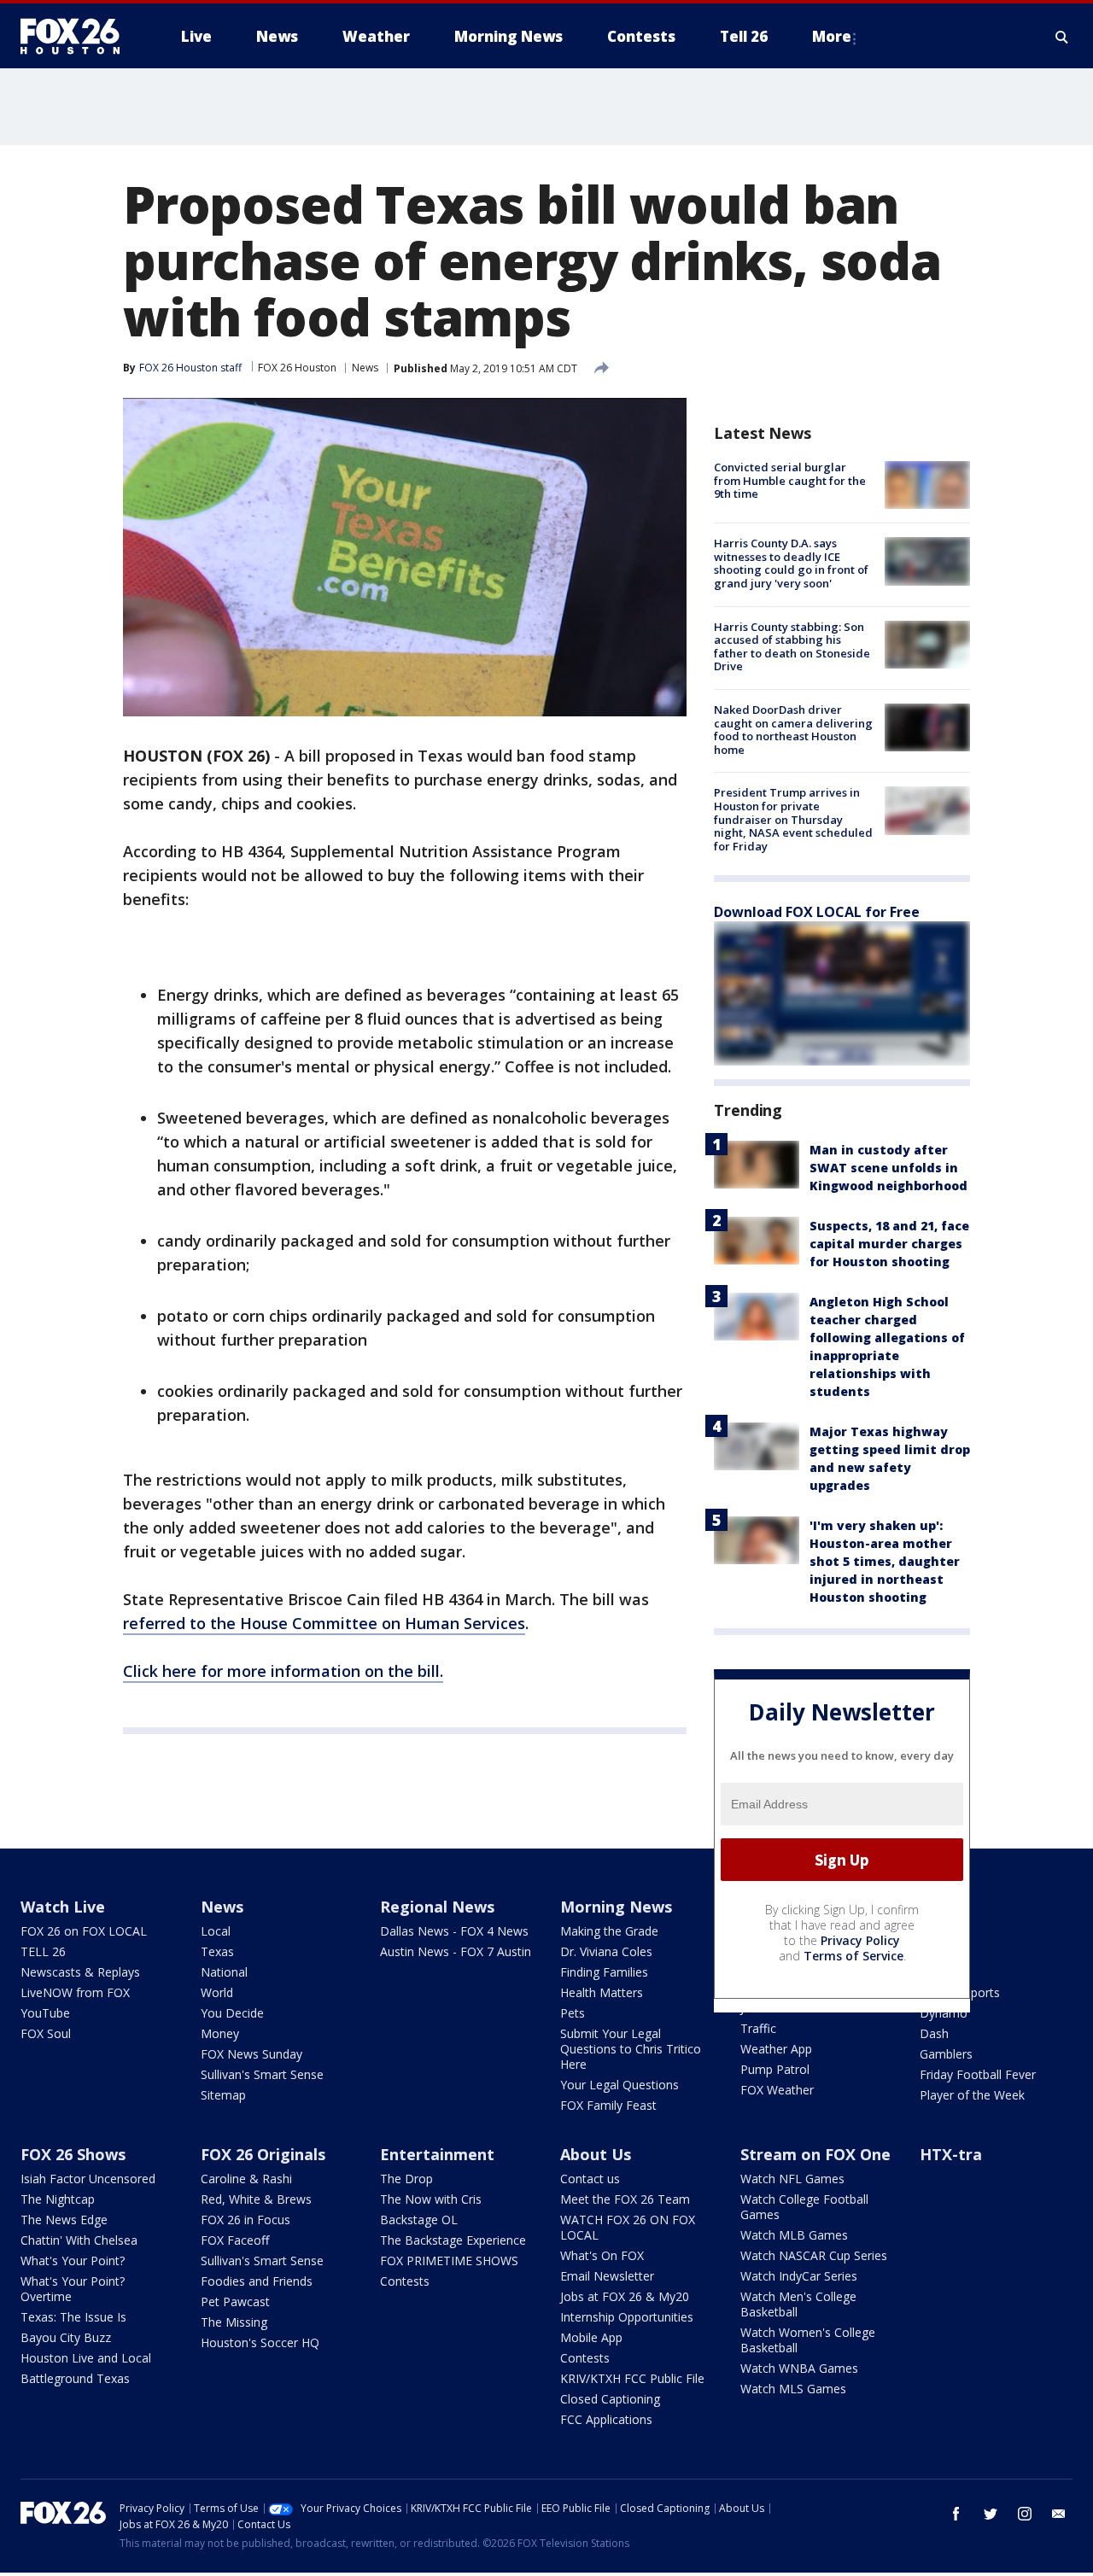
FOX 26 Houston (297, 368)
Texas (217, 1951)
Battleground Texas (75, 2378)
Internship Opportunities (627, 2317)
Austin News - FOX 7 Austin (456, 1951)
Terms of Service (853, 1956)
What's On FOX (602, 2255)
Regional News (437, 1907)
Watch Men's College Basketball (798, 2304)
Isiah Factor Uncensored (88, 2179)
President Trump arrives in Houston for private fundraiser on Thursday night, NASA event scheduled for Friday (793, 819)
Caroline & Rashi (246, 2179)
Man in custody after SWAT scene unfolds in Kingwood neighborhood (888, 1168)
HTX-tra (951, 2154)
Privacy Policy (860, 1940)
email (1059, 2514)
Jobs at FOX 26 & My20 (625, 2296)
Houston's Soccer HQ (260, 2342)
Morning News (616, 1907)
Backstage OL (419, 2220)
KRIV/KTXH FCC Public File (632, 2378)
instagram (1025, 2514)
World (217, 1992)
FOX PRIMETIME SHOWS (449, 2261)
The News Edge (64, 2220)
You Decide (232, 2013)
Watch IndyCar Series (799, 2276)
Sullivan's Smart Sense (262, 2074)
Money (220, 2033)
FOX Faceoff (235, 2240)
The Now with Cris (431, 2199)
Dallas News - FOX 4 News (454, 1931)
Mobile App (591, 2337)
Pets (573, 2013)
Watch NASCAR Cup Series (814, 2255)
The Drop (406, 2179)
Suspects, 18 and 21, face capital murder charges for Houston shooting (889, 1244)
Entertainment (437, 2154)
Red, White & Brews (256, 2199)
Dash (934, 2033)
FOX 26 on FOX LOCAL (84, 1931)
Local (216, 1931)
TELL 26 (43, 1951)
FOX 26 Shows (73, 2154)
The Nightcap (58, 2199)
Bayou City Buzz (66, 2337)
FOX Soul (46, 2033)
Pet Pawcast (235, 2301)
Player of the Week (972, 2095)
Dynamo (944, 2013)
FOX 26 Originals (263, 2154)
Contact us (590, 2179)
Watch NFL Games (792, 2179)
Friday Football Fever (978, 2074)
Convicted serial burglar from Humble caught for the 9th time (790, 480)
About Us (596, 2154)
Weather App (776, 2049)
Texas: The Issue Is (73, 2317)
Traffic (758, 2028)
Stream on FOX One (815, 2154)
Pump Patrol (775, 2069)
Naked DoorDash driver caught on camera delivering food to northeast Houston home (793, 730)
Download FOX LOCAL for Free (817, 912)
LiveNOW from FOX (75, 1992)
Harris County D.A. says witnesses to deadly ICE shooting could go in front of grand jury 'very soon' (791, 563)
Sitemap (223, 2095)
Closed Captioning (610, 2399)
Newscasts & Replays (80, 1972)
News (365, 368)
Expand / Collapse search (1062, 37)
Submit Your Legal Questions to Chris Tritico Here (631, 2049)
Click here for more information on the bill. (283, 1671)
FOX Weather (777, 2090)
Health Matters (602, 1992)
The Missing (234, 2322)
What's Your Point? (73, 2261)
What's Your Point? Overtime (73, 2289)
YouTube (45, 2013)
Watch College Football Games (804, 2207)
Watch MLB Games (794, 2235)
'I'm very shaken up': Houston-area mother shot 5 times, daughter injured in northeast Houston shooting (885, 1561)
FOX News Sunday (251, 2054)
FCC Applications (606, 2419)
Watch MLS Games (793, 2389)
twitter (991, 2514)
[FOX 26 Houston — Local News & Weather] (77, 37)
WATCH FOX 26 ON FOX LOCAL (628, 2227)
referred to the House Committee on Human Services (324, 1623)
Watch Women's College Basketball (808, 2340)
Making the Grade (609, 1931)
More (832, 36)
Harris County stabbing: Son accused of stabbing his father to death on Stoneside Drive (792, 647)
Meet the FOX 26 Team (625, 2199)
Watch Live (63, 1907)
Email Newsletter (607, 2276)
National (224, 1972)
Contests (405, 2281)
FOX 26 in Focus (245, 2220)
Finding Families (604, 1972)
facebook (956, 2514)
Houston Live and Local (86, 2358)
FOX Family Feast (608, 2105)
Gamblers (946, 2054)
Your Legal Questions (620, 2085)
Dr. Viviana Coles (606, 1951)
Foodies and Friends (257, 2281)
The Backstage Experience (453, 2240)
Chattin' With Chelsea (79, 2240)
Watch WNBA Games (799, 2368)
